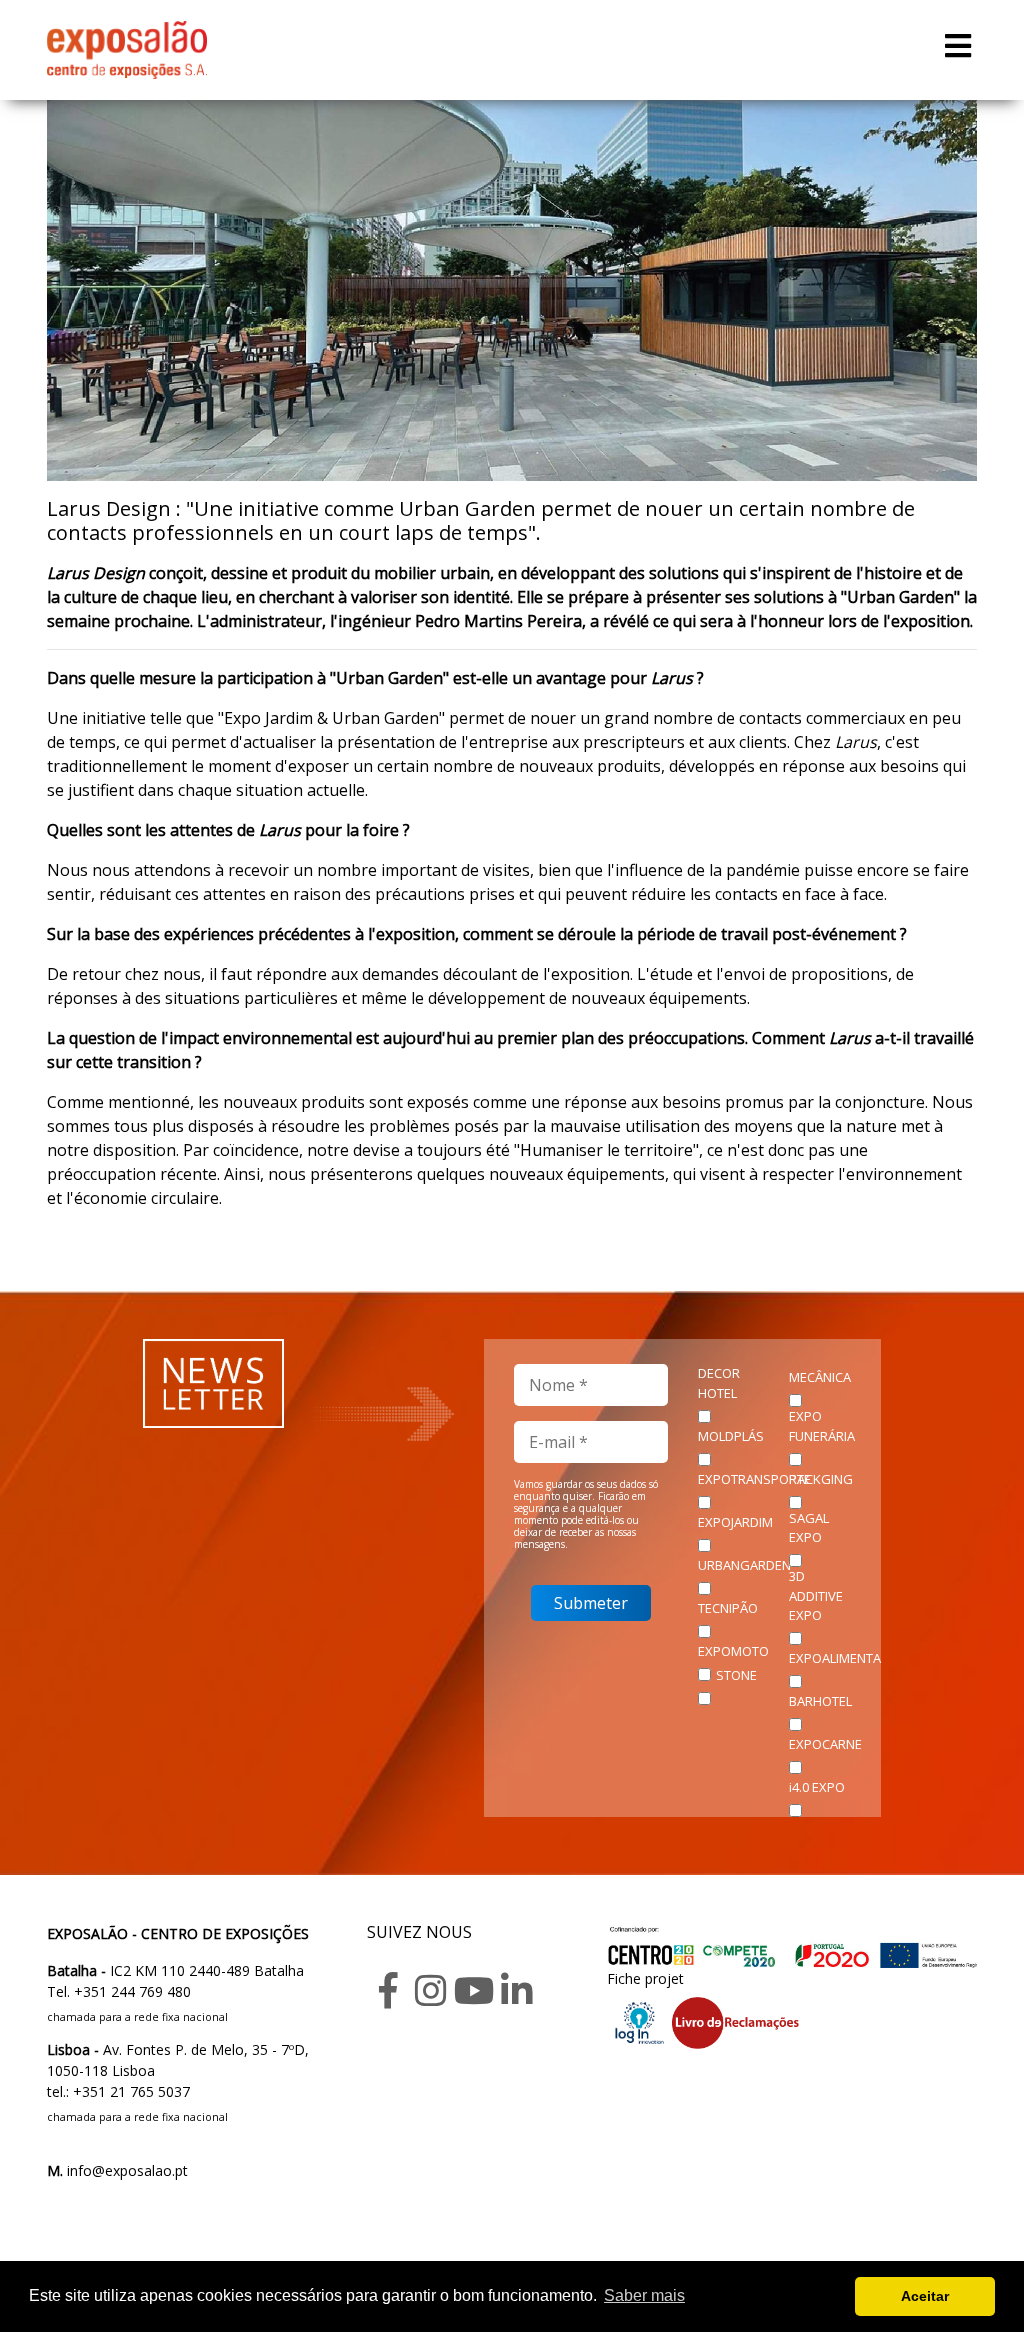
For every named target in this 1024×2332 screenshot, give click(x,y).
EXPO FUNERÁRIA (822, 1426)
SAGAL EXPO (809, 1528)
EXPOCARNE (825, 1744)
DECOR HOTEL (719, 1383)
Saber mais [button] (644, 2295)
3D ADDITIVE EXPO (816, 1595)
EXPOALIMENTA (835, 1658)
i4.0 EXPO (817, 1787)
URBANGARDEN (744, 1565)
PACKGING (821, 1479)
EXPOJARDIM (735, 1522)
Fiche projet (645, 1978)
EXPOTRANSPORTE (754, 1479)
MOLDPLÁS (731, 1436)
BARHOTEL (820, 1701)
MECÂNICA (820, 1377)
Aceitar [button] (925, 2296)
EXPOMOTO (733, 1651)
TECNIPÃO (728, 1608)
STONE (736, 1675)
